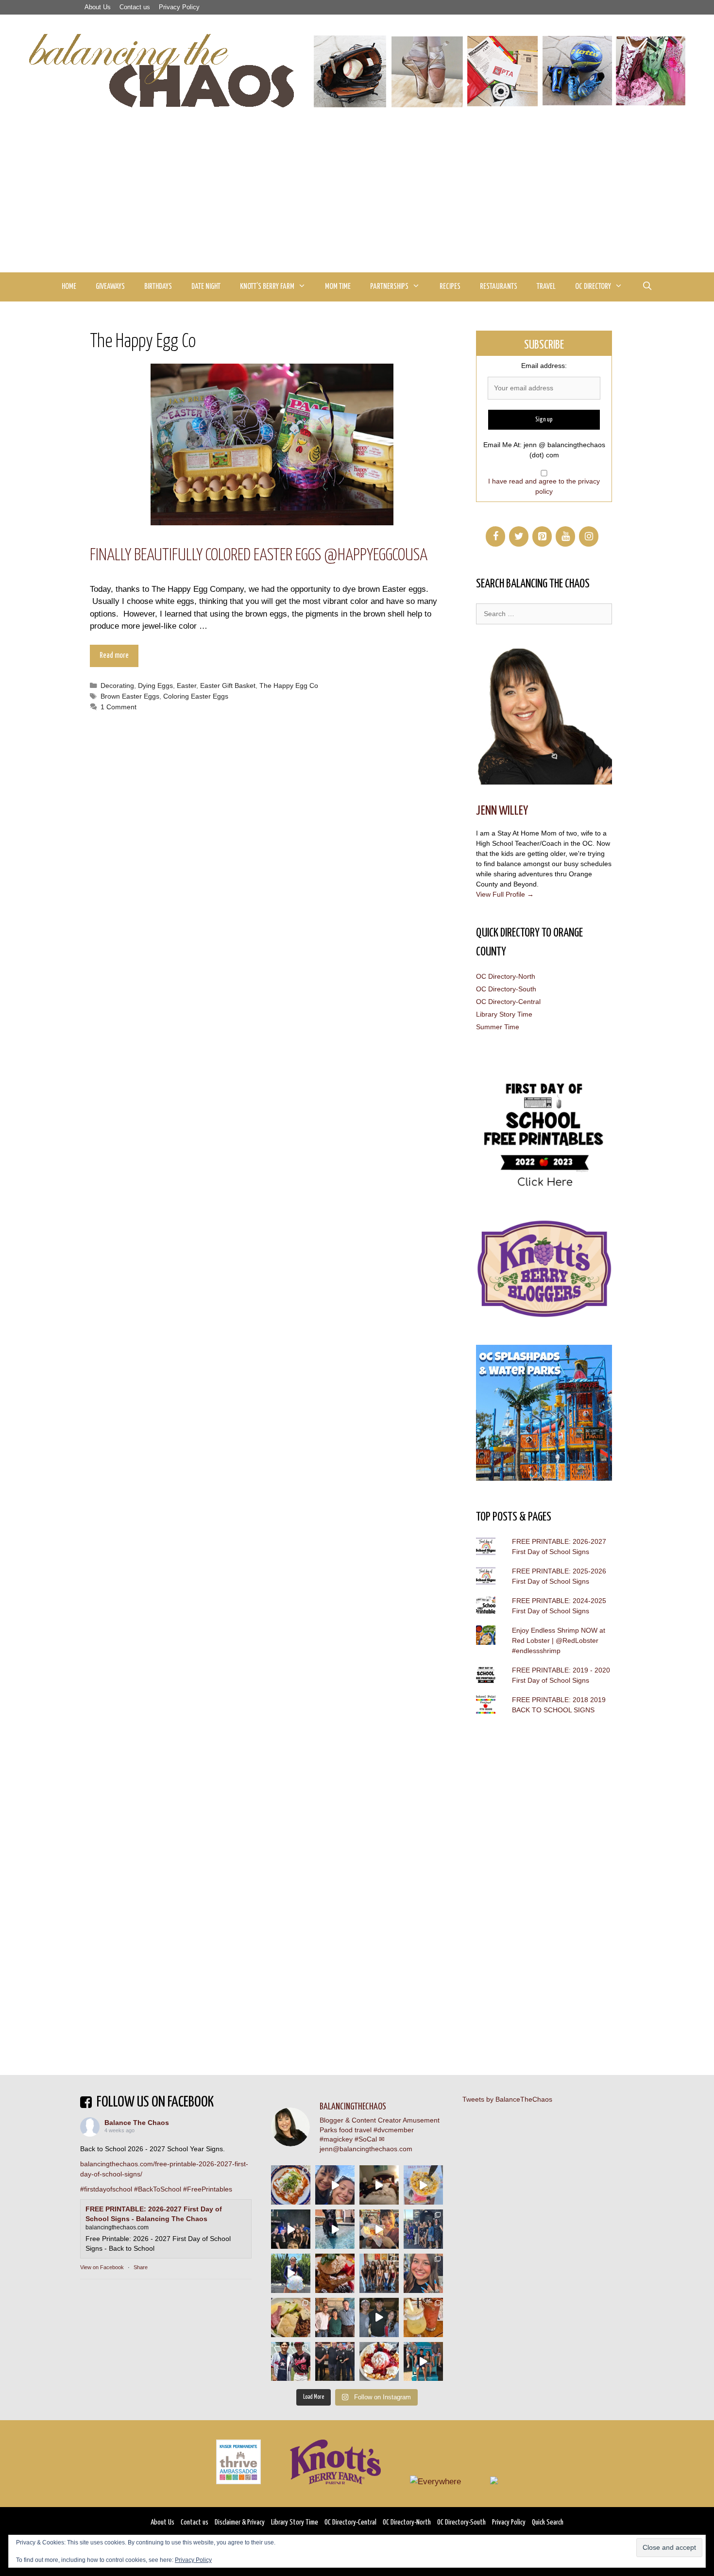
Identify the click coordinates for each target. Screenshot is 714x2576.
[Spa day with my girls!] (423, 2317)
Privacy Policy (179, 7)
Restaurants (499, 287)
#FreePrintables (208, 2189)
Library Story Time (504, 1014)
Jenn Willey (502, 811)
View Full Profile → (505, 894)
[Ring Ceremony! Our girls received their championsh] (423, 2273)
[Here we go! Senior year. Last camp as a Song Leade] (291, 2273)
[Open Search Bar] (647, 287)
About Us (98, 7)
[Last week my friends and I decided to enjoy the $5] (423, 2185)
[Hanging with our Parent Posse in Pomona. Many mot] (423, 2229)
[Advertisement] (357, 200)
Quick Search (548, 2522)
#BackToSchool (158, 2189)
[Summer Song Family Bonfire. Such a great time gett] (335, 2185)
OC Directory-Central (508, 1002)
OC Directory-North (506, 976)
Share (141, 2267)
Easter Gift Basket (228, 686)
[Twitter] (519, 536)
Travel (546, 287)
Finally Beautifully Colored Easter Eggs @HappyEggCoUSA (259, 556)
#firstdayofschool (106, 2189)
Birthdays (158, 287)
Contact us (135, 7)
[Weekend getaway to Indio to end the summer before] (379, 2185)
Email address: (544, 366)
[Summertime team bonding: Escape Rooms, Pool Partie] (379, 2273)
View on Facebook (102, 2267)
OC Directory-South (506, 989)
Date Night (206, 287)
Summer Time (498, 1027)
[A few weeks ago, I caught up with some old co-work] (335, 2317)
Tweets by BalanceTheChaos (507, 2099)
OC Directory (593, 287)
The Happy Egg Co (289, 686)
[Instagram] (589, 536)
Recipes (450, 287)
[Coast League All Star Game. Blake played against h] (291, 2362)
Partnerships (389, 287)
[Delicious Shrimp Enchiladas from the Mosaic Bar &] (291, 2185)
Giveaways (110, 287)
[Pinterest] (542, 536)
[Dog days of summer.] (335, 2229)
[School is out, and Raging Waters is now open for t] (423, 2362)
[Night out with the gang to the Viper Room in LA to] (291, 2229)
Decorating (117, 686)
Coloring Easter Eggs (196, 696)
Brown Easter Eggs (130, 696)
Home (69, 287)
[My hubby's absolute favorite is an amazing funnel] (379, 2362)
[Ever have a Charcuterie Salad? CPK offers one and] (291, 2317)
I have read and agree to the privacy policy (544, 486)
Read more (114, 656)
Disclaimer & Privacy (240, 2522)
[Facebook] (495, 536)
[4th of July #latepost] (379, 2317)
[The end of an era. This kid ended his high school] (335, 2362)
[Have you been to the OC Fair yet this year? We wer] (379, 2229)
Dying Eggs (155, 686)
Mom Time (338, 287)
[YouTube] (565, 536)
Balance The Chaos (137, 2123)
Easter (187, 686)
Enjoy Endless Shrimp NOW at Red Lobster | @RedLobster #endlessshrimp (559, 1640)
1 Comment (119, 707)
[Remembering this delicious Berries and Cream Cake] (335, 2273)
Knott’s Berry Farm (267, 287)
